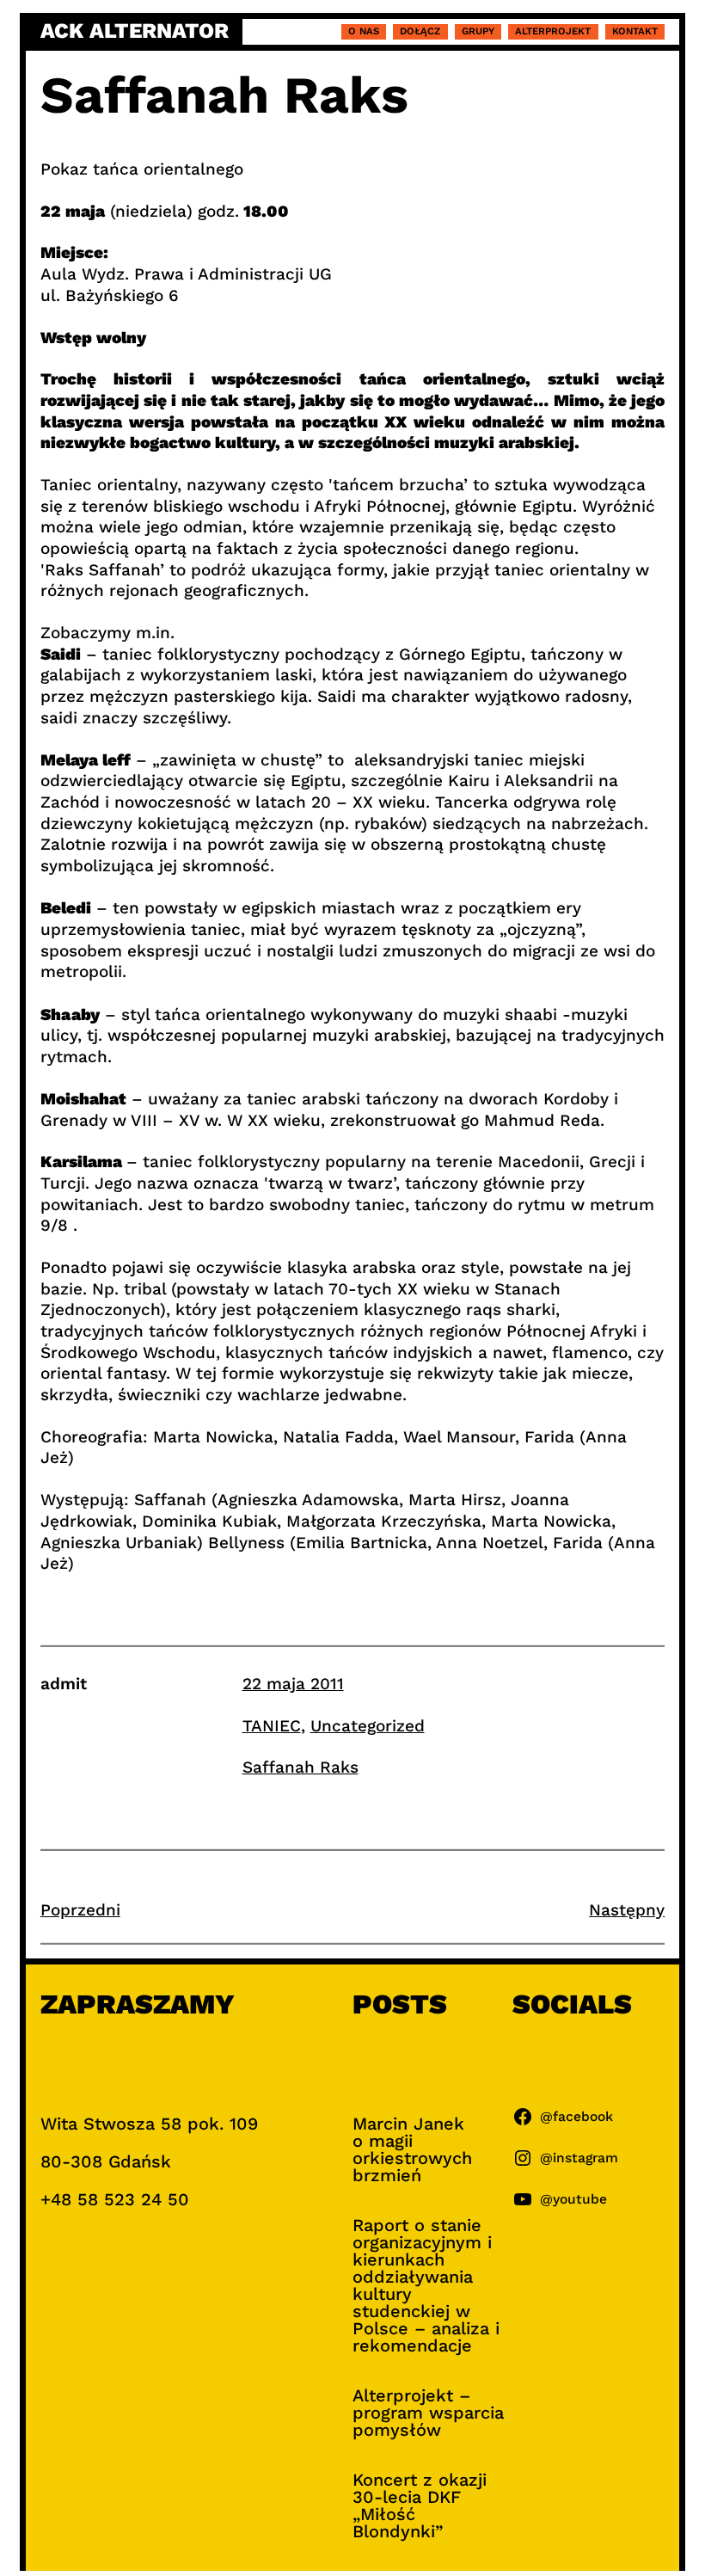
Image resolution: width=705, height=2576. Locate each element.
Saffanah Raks (300, 1767)
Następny (627, 1910)
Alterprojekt (553, 31)
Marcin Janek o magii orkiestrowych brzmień (412, 2149)
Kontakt (635, 31)
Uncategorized (368, 1726)
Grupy (478, 31)
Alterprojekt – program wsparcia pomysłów (428, 2413)
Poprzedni (80, 1910)
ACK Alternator (135, 31)
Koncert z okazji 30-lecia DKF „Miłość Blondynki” (420, 2505)
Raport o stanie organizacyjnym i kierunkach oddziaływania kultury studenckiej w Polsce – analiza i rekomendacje (426, 2285)
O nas (364, 31)
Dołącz (420, 31)
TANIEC (272, 1726)
